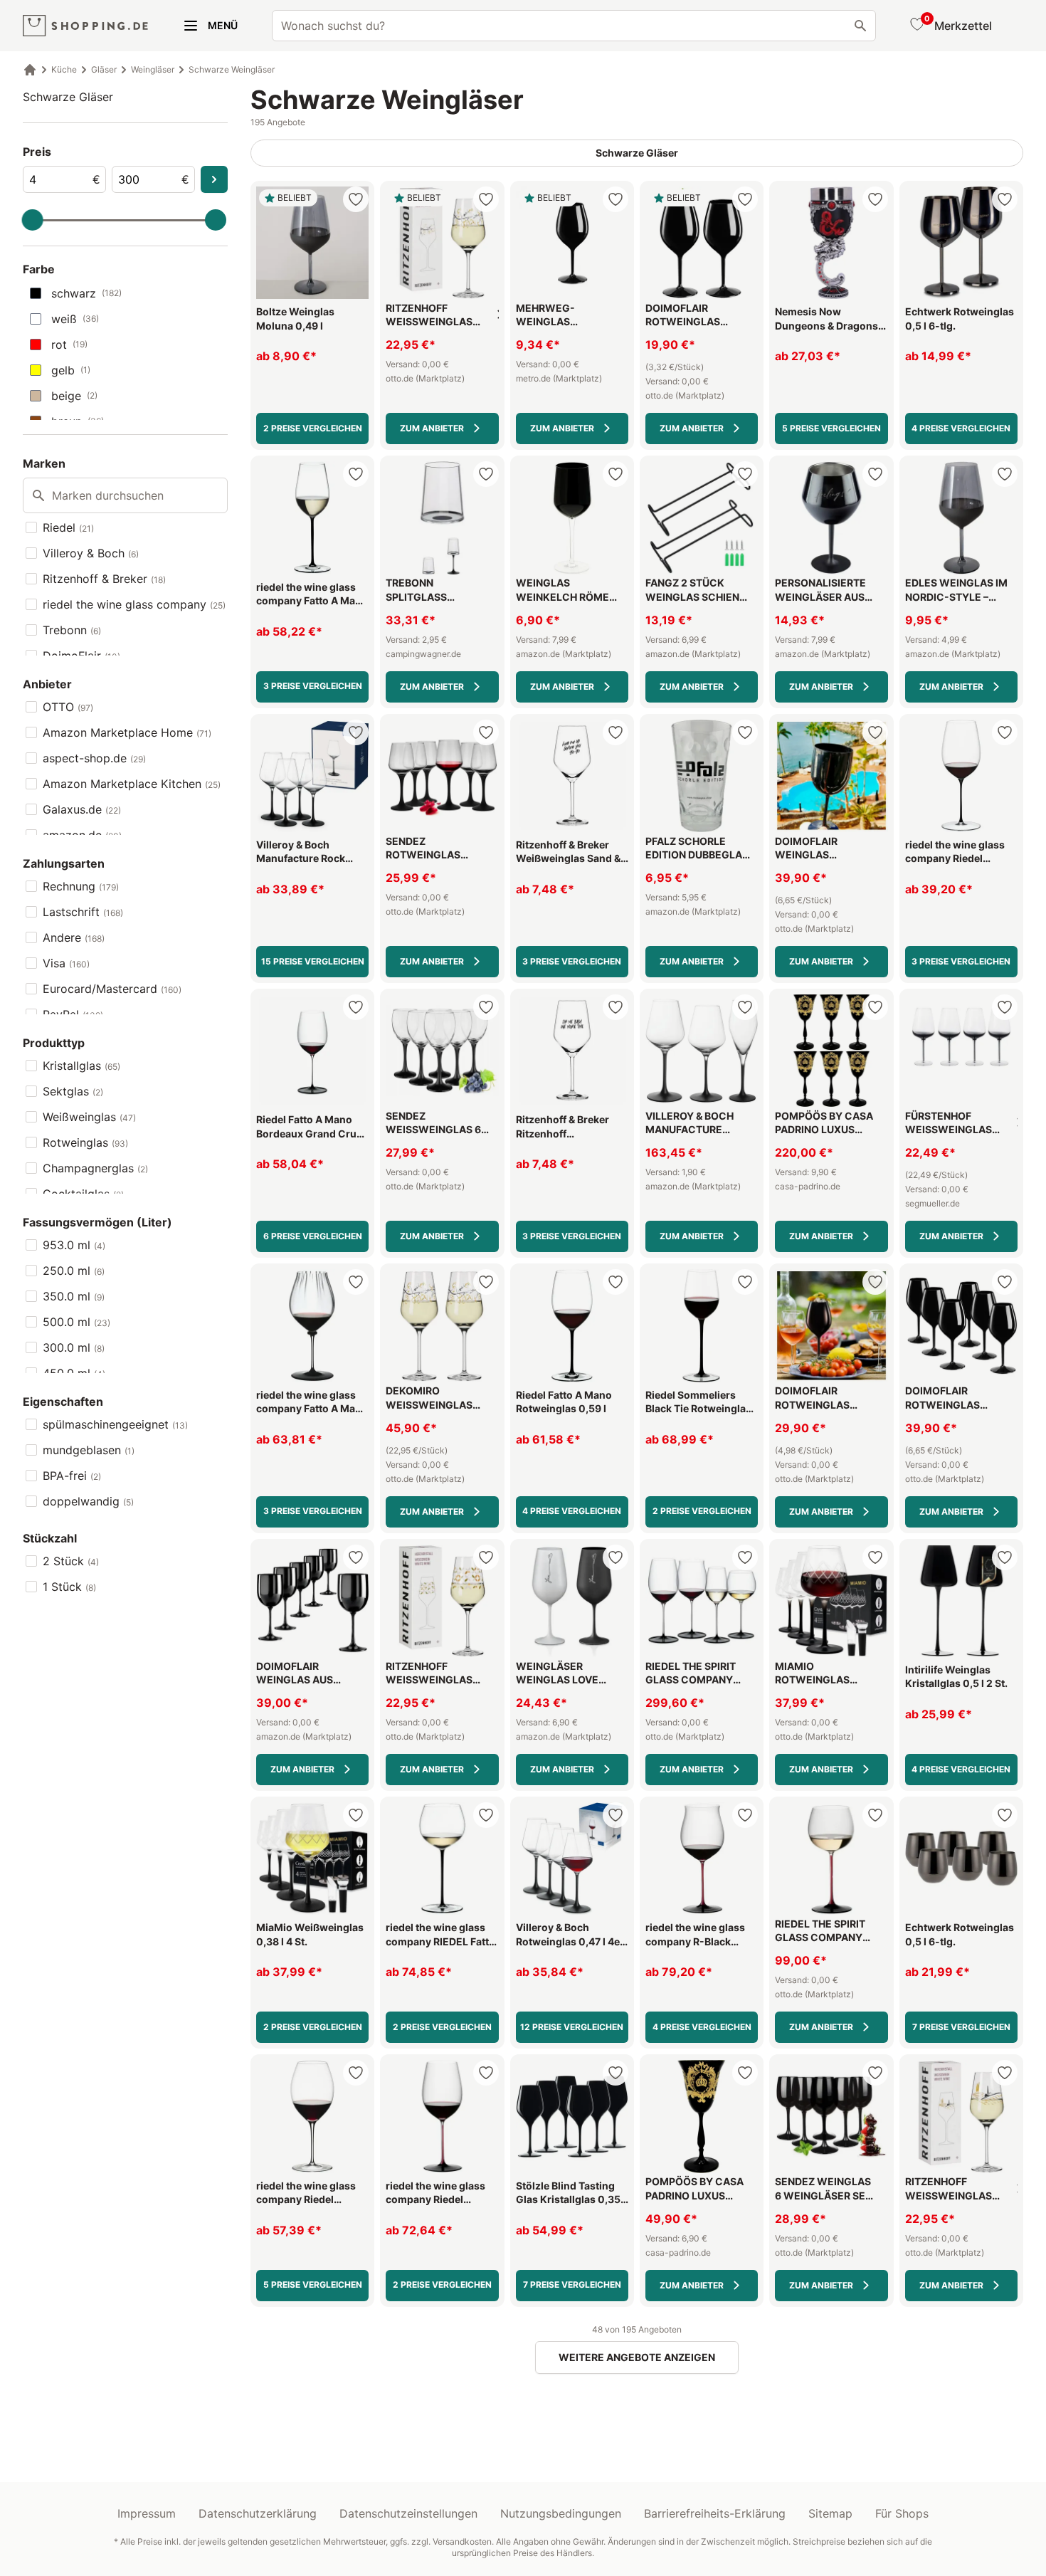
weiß (75, 319)
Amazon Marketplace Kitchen (132, 784)
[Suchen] (860, 26)
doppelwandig (88, 1501)
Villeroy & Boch (91, 553)
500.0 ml (76, 1322)
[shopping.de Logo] (85, 26)
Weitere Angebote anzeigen (637, 2357)
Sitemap (830, 2513)
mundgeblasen (89, 1450)
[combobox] (574, 26)
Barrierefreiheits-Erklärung (715, 2513)
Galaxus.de (82, 809)
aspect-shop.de (94, 758)
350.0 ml (74, 1296)
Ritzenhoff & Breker (104, 579)
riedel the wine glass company (134, 604)
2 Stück (71, 1561)
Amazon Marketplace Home (127, 732)
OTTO (68, 707)
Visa (66, 963)
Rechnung (81, 886)
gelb (71, 370)
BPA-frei (72, 1476)
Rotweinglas (85, 1142)
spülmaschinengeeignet (115, 1424)
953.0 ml (74, 1245)
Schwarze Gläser (68, 97)
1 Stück (69, 1587)
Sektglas (73, 1091)
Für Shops (902, 2513)
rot (69, 345)
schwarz (86, 293)
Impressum (147, 2513)
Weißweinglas (89, 1117)
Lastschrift (83, 912)
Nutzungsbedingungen (561, 2513)
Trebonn (72, 630)
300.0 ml (74, 1347)
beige (74, 396)
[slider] (33, 220)
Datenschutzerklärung (258, 2513)
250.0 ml (74, 1271)
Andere (74, 937)
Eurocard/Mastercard (112, 989)
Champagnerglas (95, 1168)
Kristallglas (81, 1066)
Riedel (68, 527)
